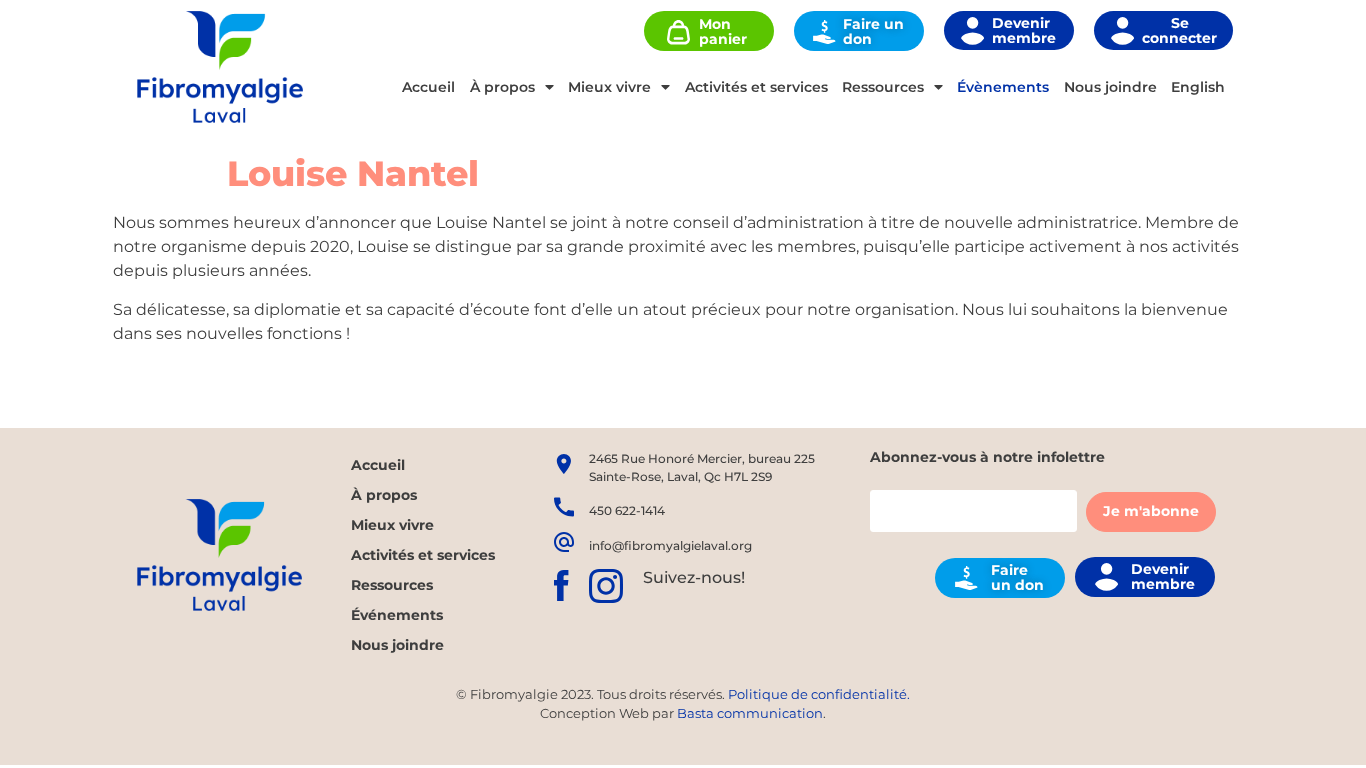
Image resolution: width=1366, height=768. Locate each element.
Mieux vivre (609, 87)
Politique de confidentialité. (819, 694)
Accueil (428, 87)
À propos (502, 87)
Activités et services (756, 87)
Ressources (883, 87)
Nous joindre (1110, 87)
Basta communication (750, 713)
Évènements (1003, 87)
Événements (397, 615)
